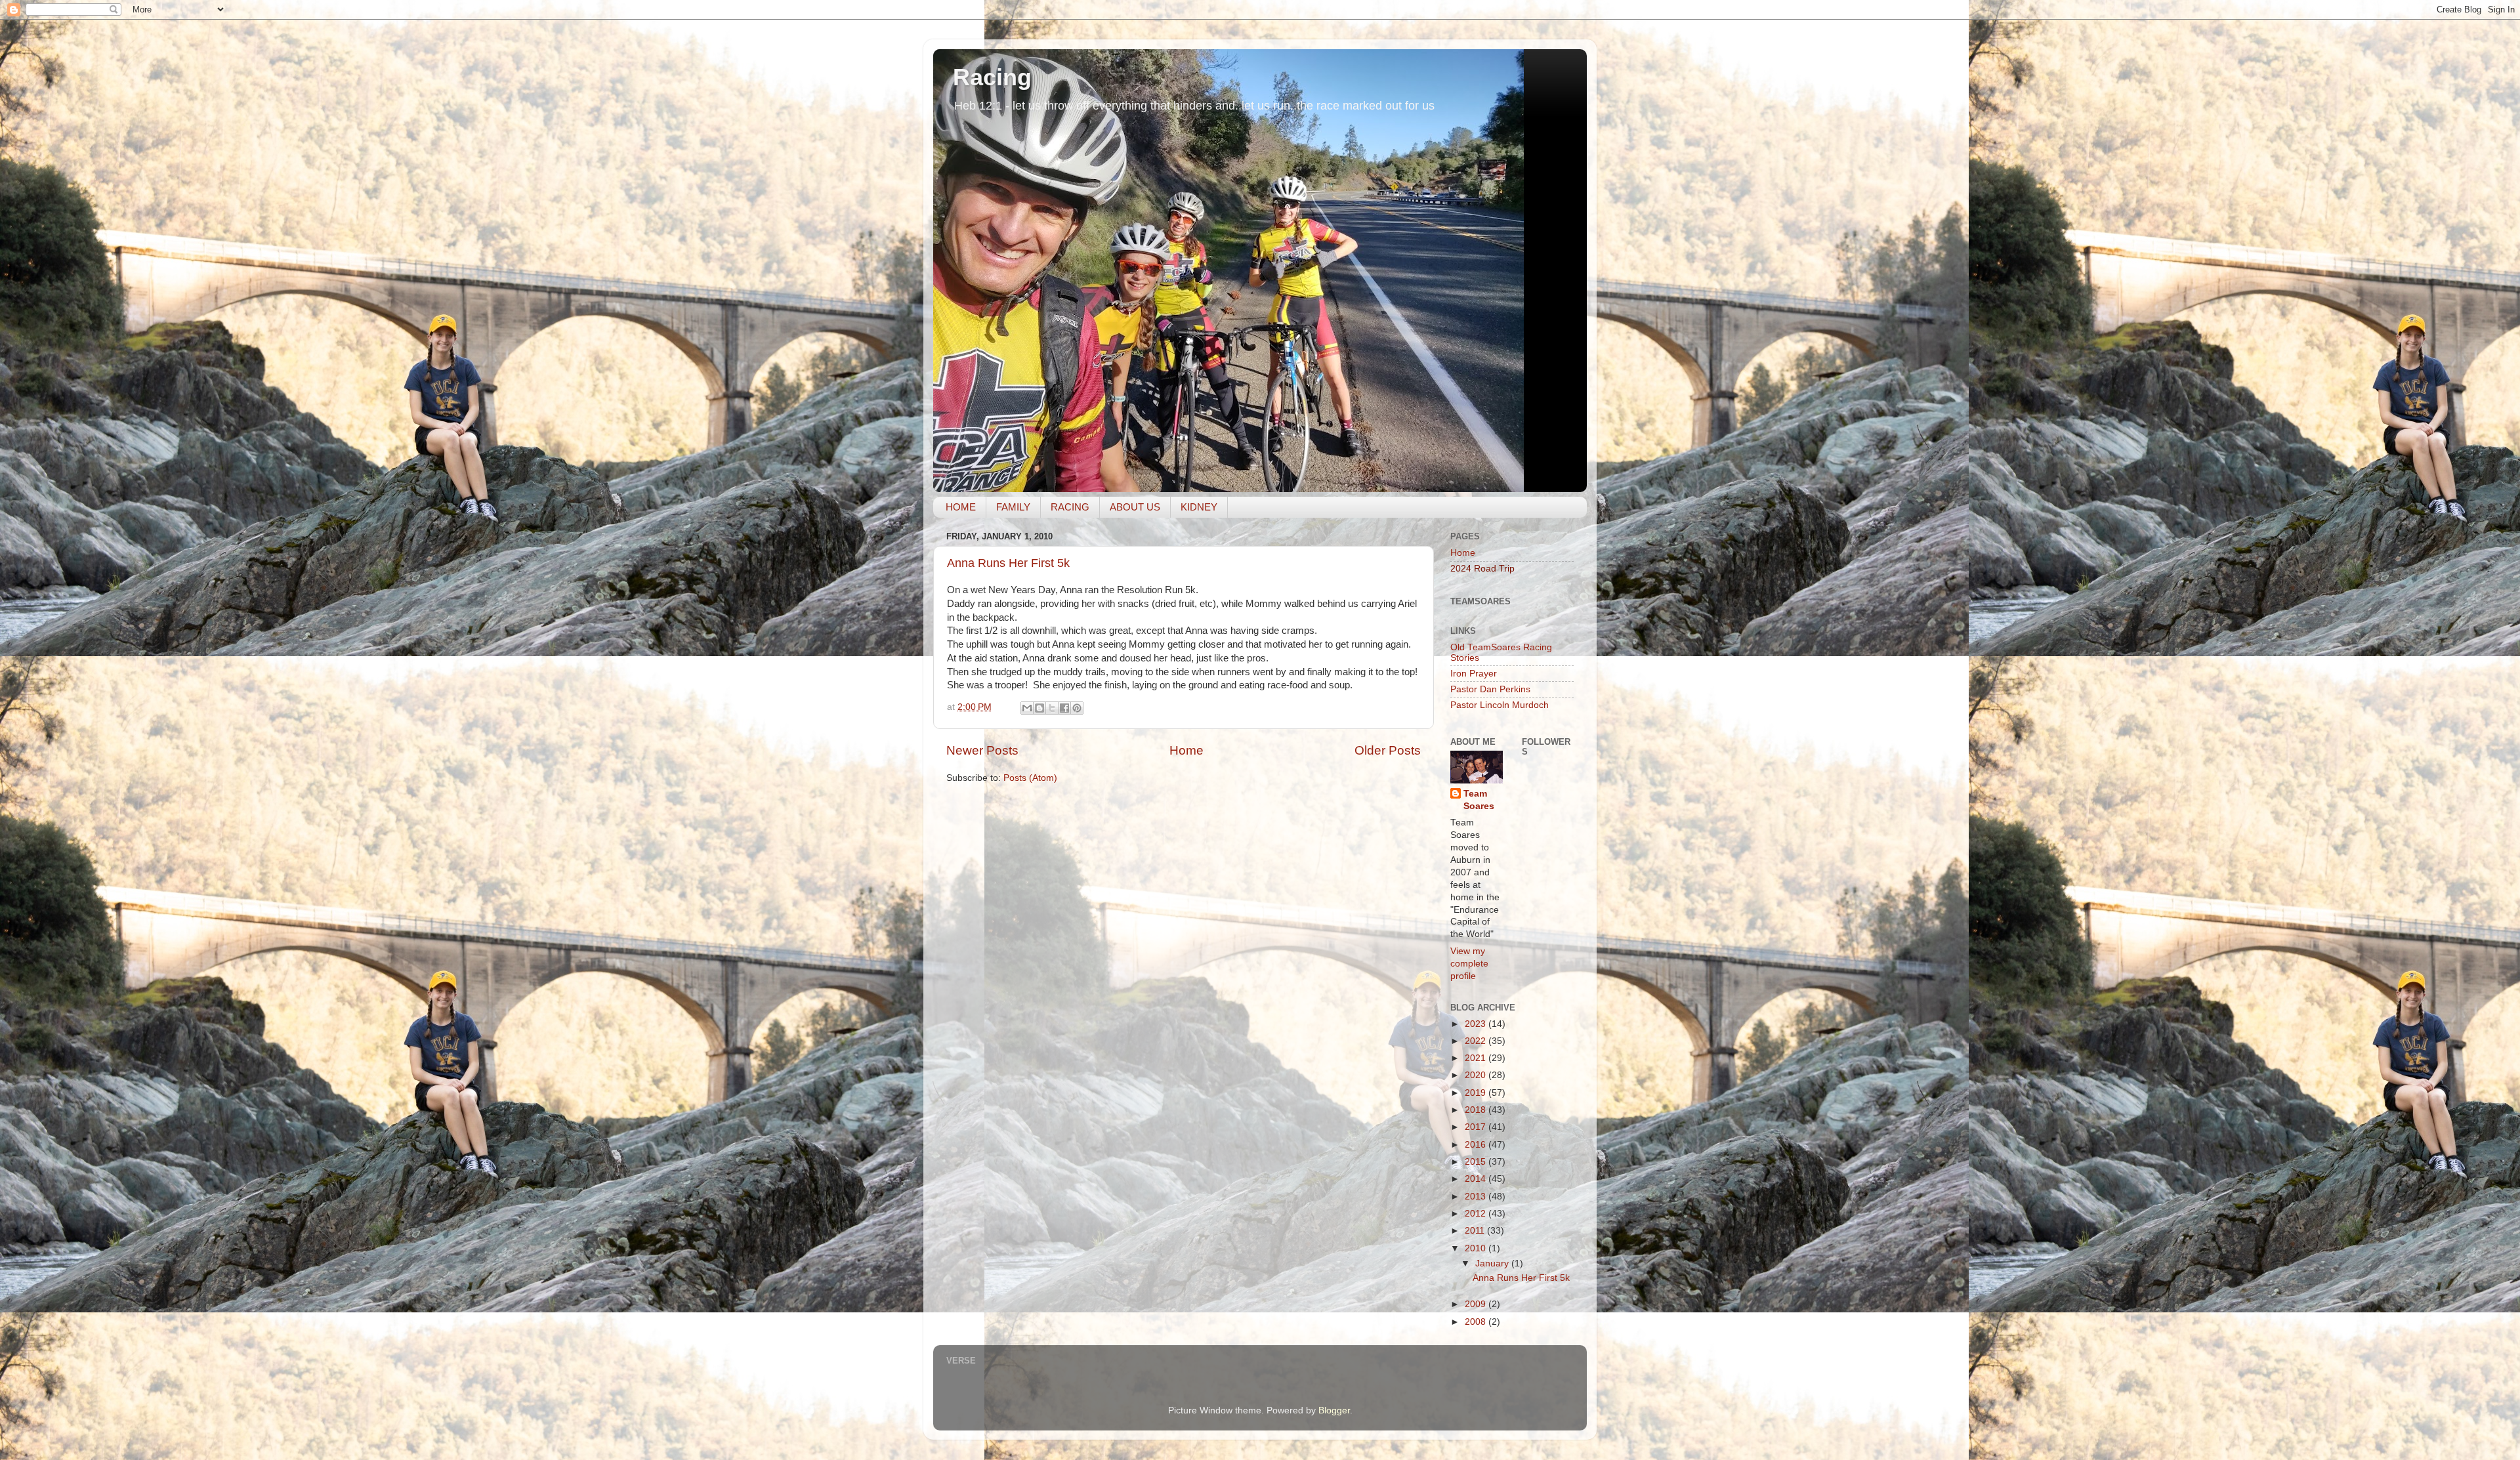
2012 (1477, 1214)
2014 (1477, 1179)
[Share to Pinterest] (1077, 708)
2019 (1477, 1093)
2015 (1477, 1162)
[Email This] (1027, 708)
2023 (1477, 1024)
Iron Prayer (1474, 674)
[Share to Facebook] (1064, 708)
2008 (1477, 1322)
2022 (1477, 1041)
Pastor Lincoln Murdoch (1500, 705)
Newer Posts (982, 750)
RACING (1070, 507)
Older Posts (1388, 750)
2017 (1477, 1127)
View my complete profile (1469, 964)
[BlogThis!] (1039, 708)
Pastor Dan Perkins (1490, 689)
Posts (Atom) (1030, 778)
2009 (1477, 1304)
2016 (1477, 1145)
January (1493, 1263)
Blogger (1334, 1410)
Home (1186, 750)
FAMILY (1013, 507)
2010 (1477, 1248)
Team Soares (1479, 800)
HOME (961, 507)
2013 (1477, 1197)
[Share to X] (1052, 708)
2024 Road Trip (1482, 569)
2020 (1477, 1075)
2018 (1477, 1110)
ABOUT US (1135, 507)
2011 (1476, 1231)
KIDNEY (1199, 507)
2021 (1477, 1058)
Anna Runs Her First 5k (1008, 563)
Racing (992, 77)
